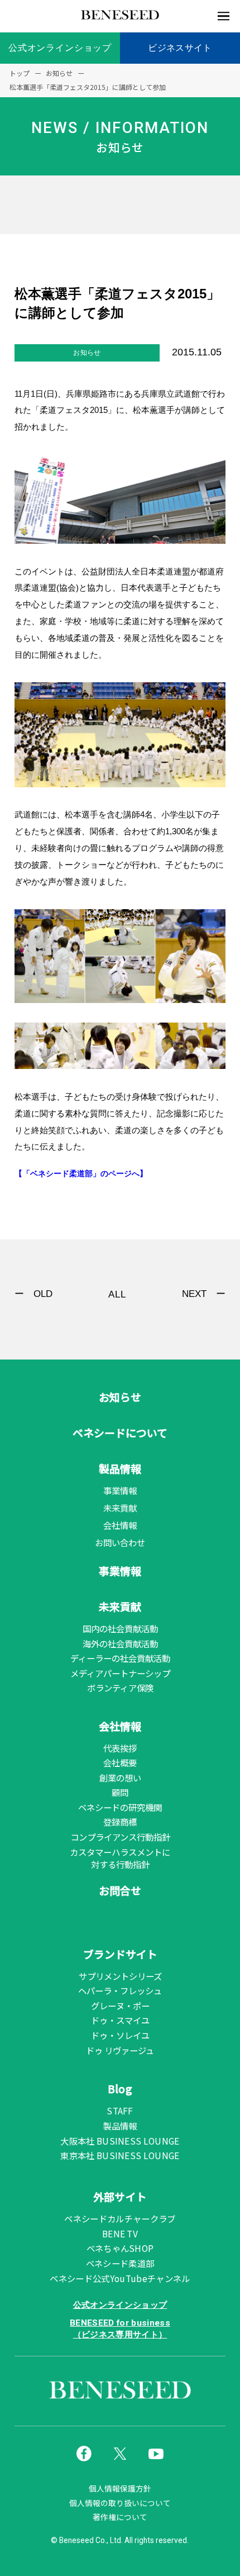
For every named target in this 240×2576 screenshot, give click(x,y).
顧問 (120, 1792)
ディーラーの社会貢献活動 (120, 1658)
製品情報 (120, 1468)
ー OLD (33, 1294)
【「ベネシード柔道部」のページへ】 (81, 1174)
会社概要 (120, 1762)
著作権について (120, 2517)
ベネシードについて (120, 1432)
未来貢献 (120, 1508)
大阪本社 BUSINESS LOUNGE (120, 2141)
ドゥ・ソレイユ (120, 2035)
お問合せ (120, 1890)
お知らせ (120, 1397)
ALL (117, 1294)
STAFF (120, 2111)
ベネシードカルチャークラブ (120, 2218)
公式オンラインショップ (60, 48)
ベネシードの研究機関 (120, 1807)
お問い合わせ (120, 1542)
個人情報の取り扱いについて (120, 2503)
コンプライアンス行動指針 (120, 1837)
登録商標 (120, 1822)
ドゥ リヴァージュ (120, 2050)
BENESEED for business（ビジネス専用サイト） (120, 2329)
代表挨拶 (120, 1748)
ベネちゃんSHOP (120, 2248)
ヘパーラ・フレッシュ (120, 1990)
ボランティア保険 (120, 1688)
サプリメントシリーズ (120, 1976)
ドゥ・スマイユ (120, 2020)
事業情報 (120, 1490)
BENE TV (120, 2233)
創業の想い (120, 1777)
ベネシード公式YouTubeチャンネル (120, 2278)
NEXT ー (204, 1294)
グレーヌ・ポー (120, 2005)
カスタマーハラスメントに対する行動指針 (120, 1858)
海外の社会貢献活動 (120, 1643)
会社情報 (120, 1525)
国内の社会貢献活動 (120, 1628)
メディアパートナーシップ (120, 1673)
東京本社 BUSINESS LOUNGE (120, 2155)
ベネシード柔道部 (120, 2263)
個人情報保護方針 (120, 2489)
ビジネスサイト (180, 48)
